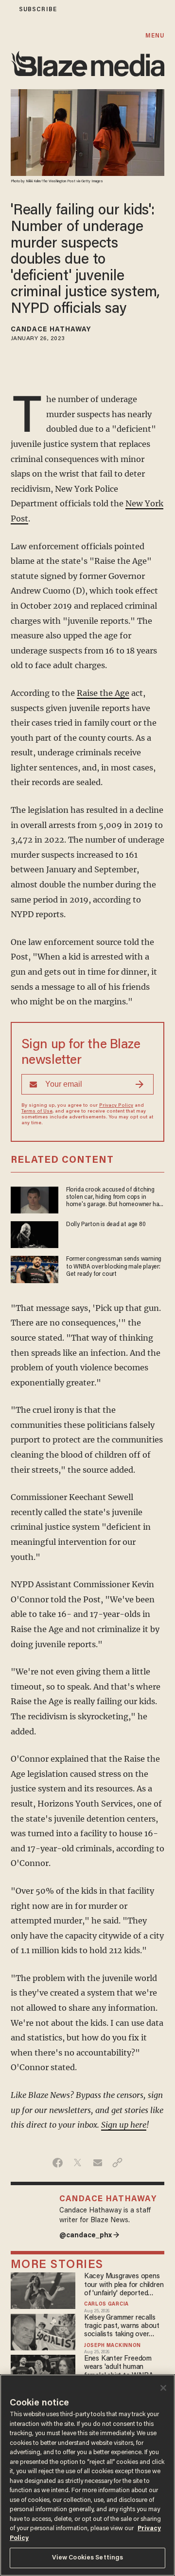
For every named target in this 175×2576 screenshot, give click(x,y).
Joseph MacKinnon (113, 2346)
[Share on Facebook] (58, 2163)
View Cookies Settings (88, 2558)
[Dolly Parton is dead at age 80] (35, 1233)
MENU (155, 36)
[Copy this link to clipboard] (117, 2163)
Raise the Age (103, 693)
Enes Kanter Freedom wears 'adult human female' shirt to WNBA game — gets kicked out (121, 2368)
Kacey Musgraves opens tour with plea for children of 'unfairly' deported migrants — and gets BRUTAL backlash (124, 2285)
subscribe (38, 10)
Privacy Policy (116, 1106)
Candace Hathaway (51, 330)
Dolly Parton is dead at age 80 (106, 1225)
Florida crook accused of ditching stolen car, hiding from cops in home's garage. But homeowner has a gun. (114, 1198)
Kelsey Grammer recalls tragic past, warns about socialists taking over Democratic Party (122, 2327)
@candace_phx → (89, 2236)
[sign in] (6, 10)
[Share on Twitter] (78, 2163)
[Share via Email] (97, 2163)
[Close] (163, 2388)
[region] (87, 2475)
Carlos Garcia (106, 2305)
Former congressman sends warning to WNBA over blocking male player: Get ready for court (114, 1267)
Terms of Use (37, 1112)
